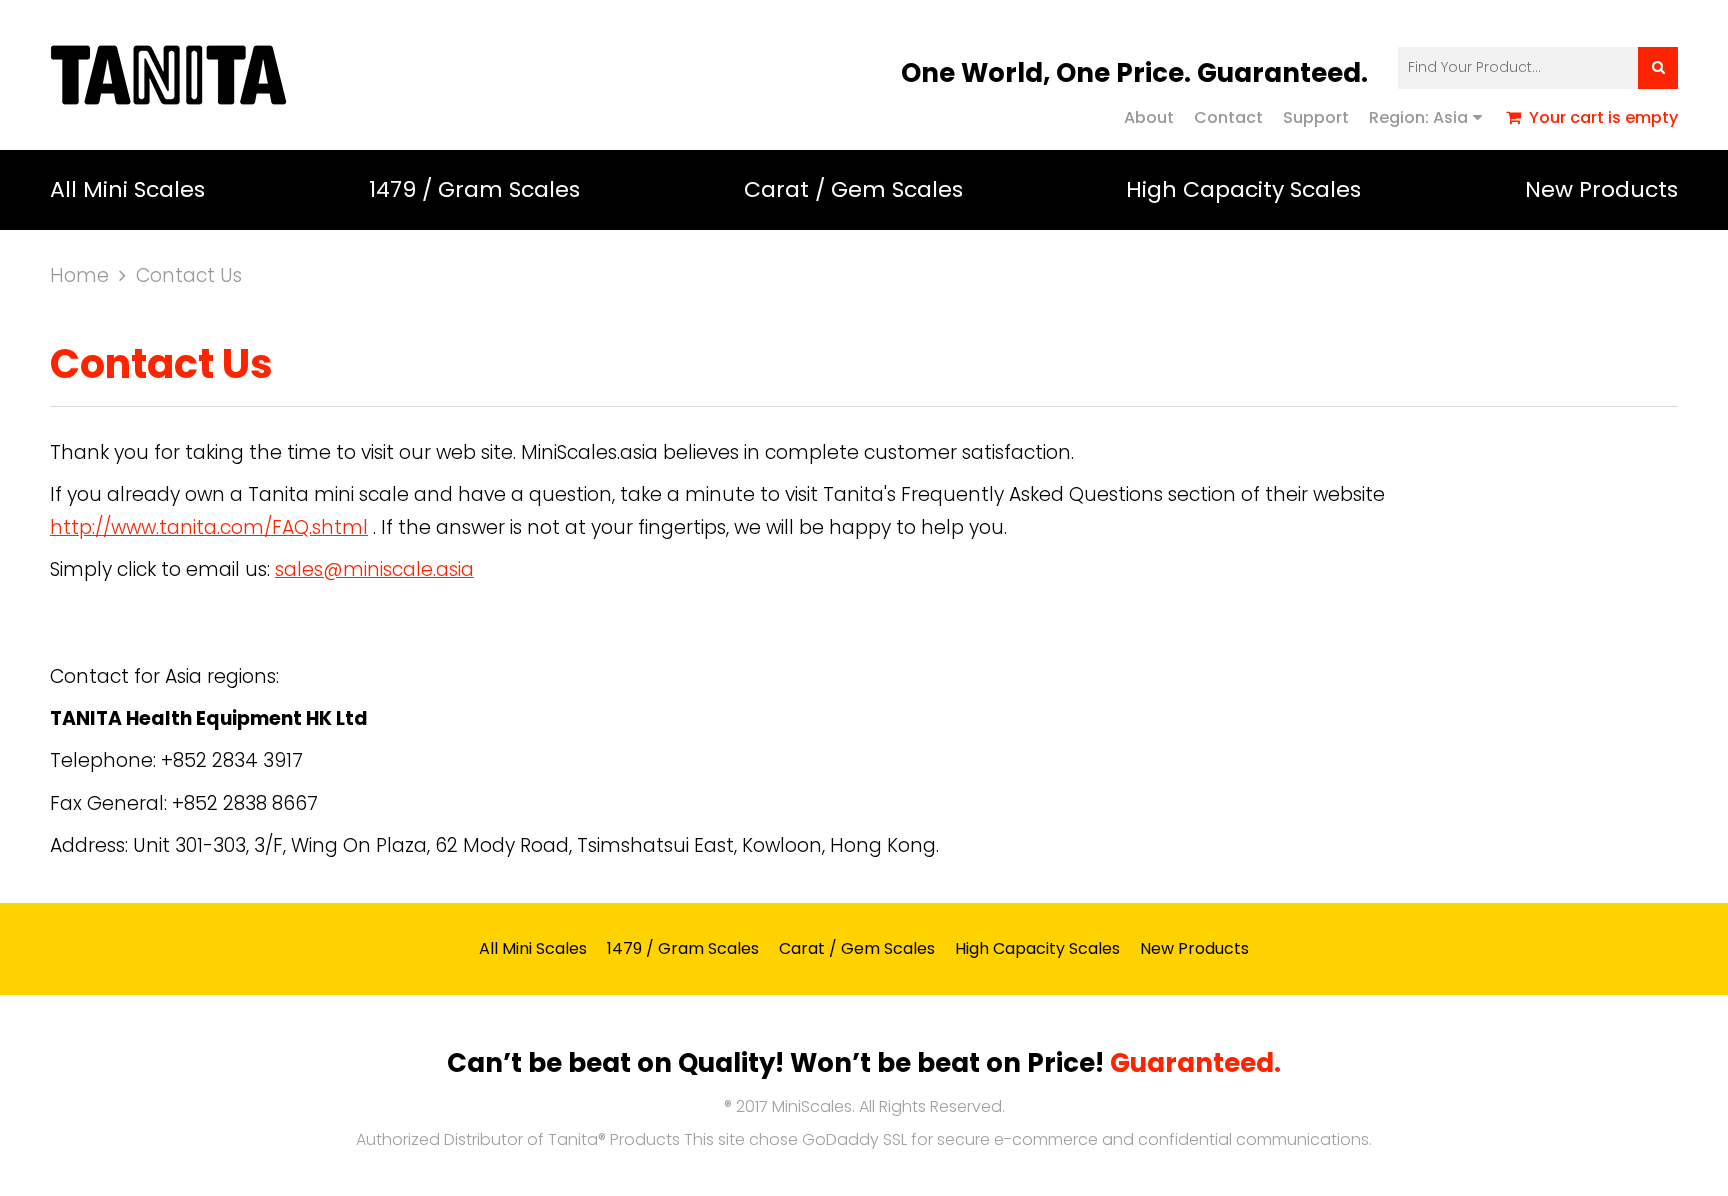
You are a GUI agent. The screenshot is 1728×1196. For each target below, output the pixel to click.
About (1149, 117)
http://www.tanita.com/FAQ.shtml (209, 527)
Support (1316, 117)
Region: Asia (1418, 117)
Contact (1228, 117)
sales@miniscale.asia (374, 569)
